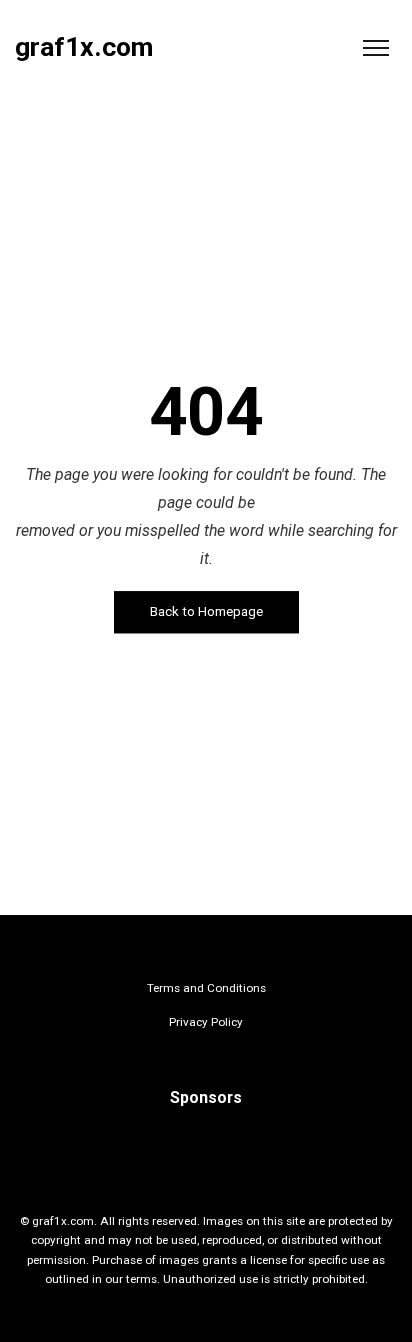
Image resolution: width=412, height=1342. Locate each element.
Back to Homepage (206, 612)
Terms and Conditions (206, 988)
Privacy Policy (206, 1022)
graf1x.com (84, 47)
